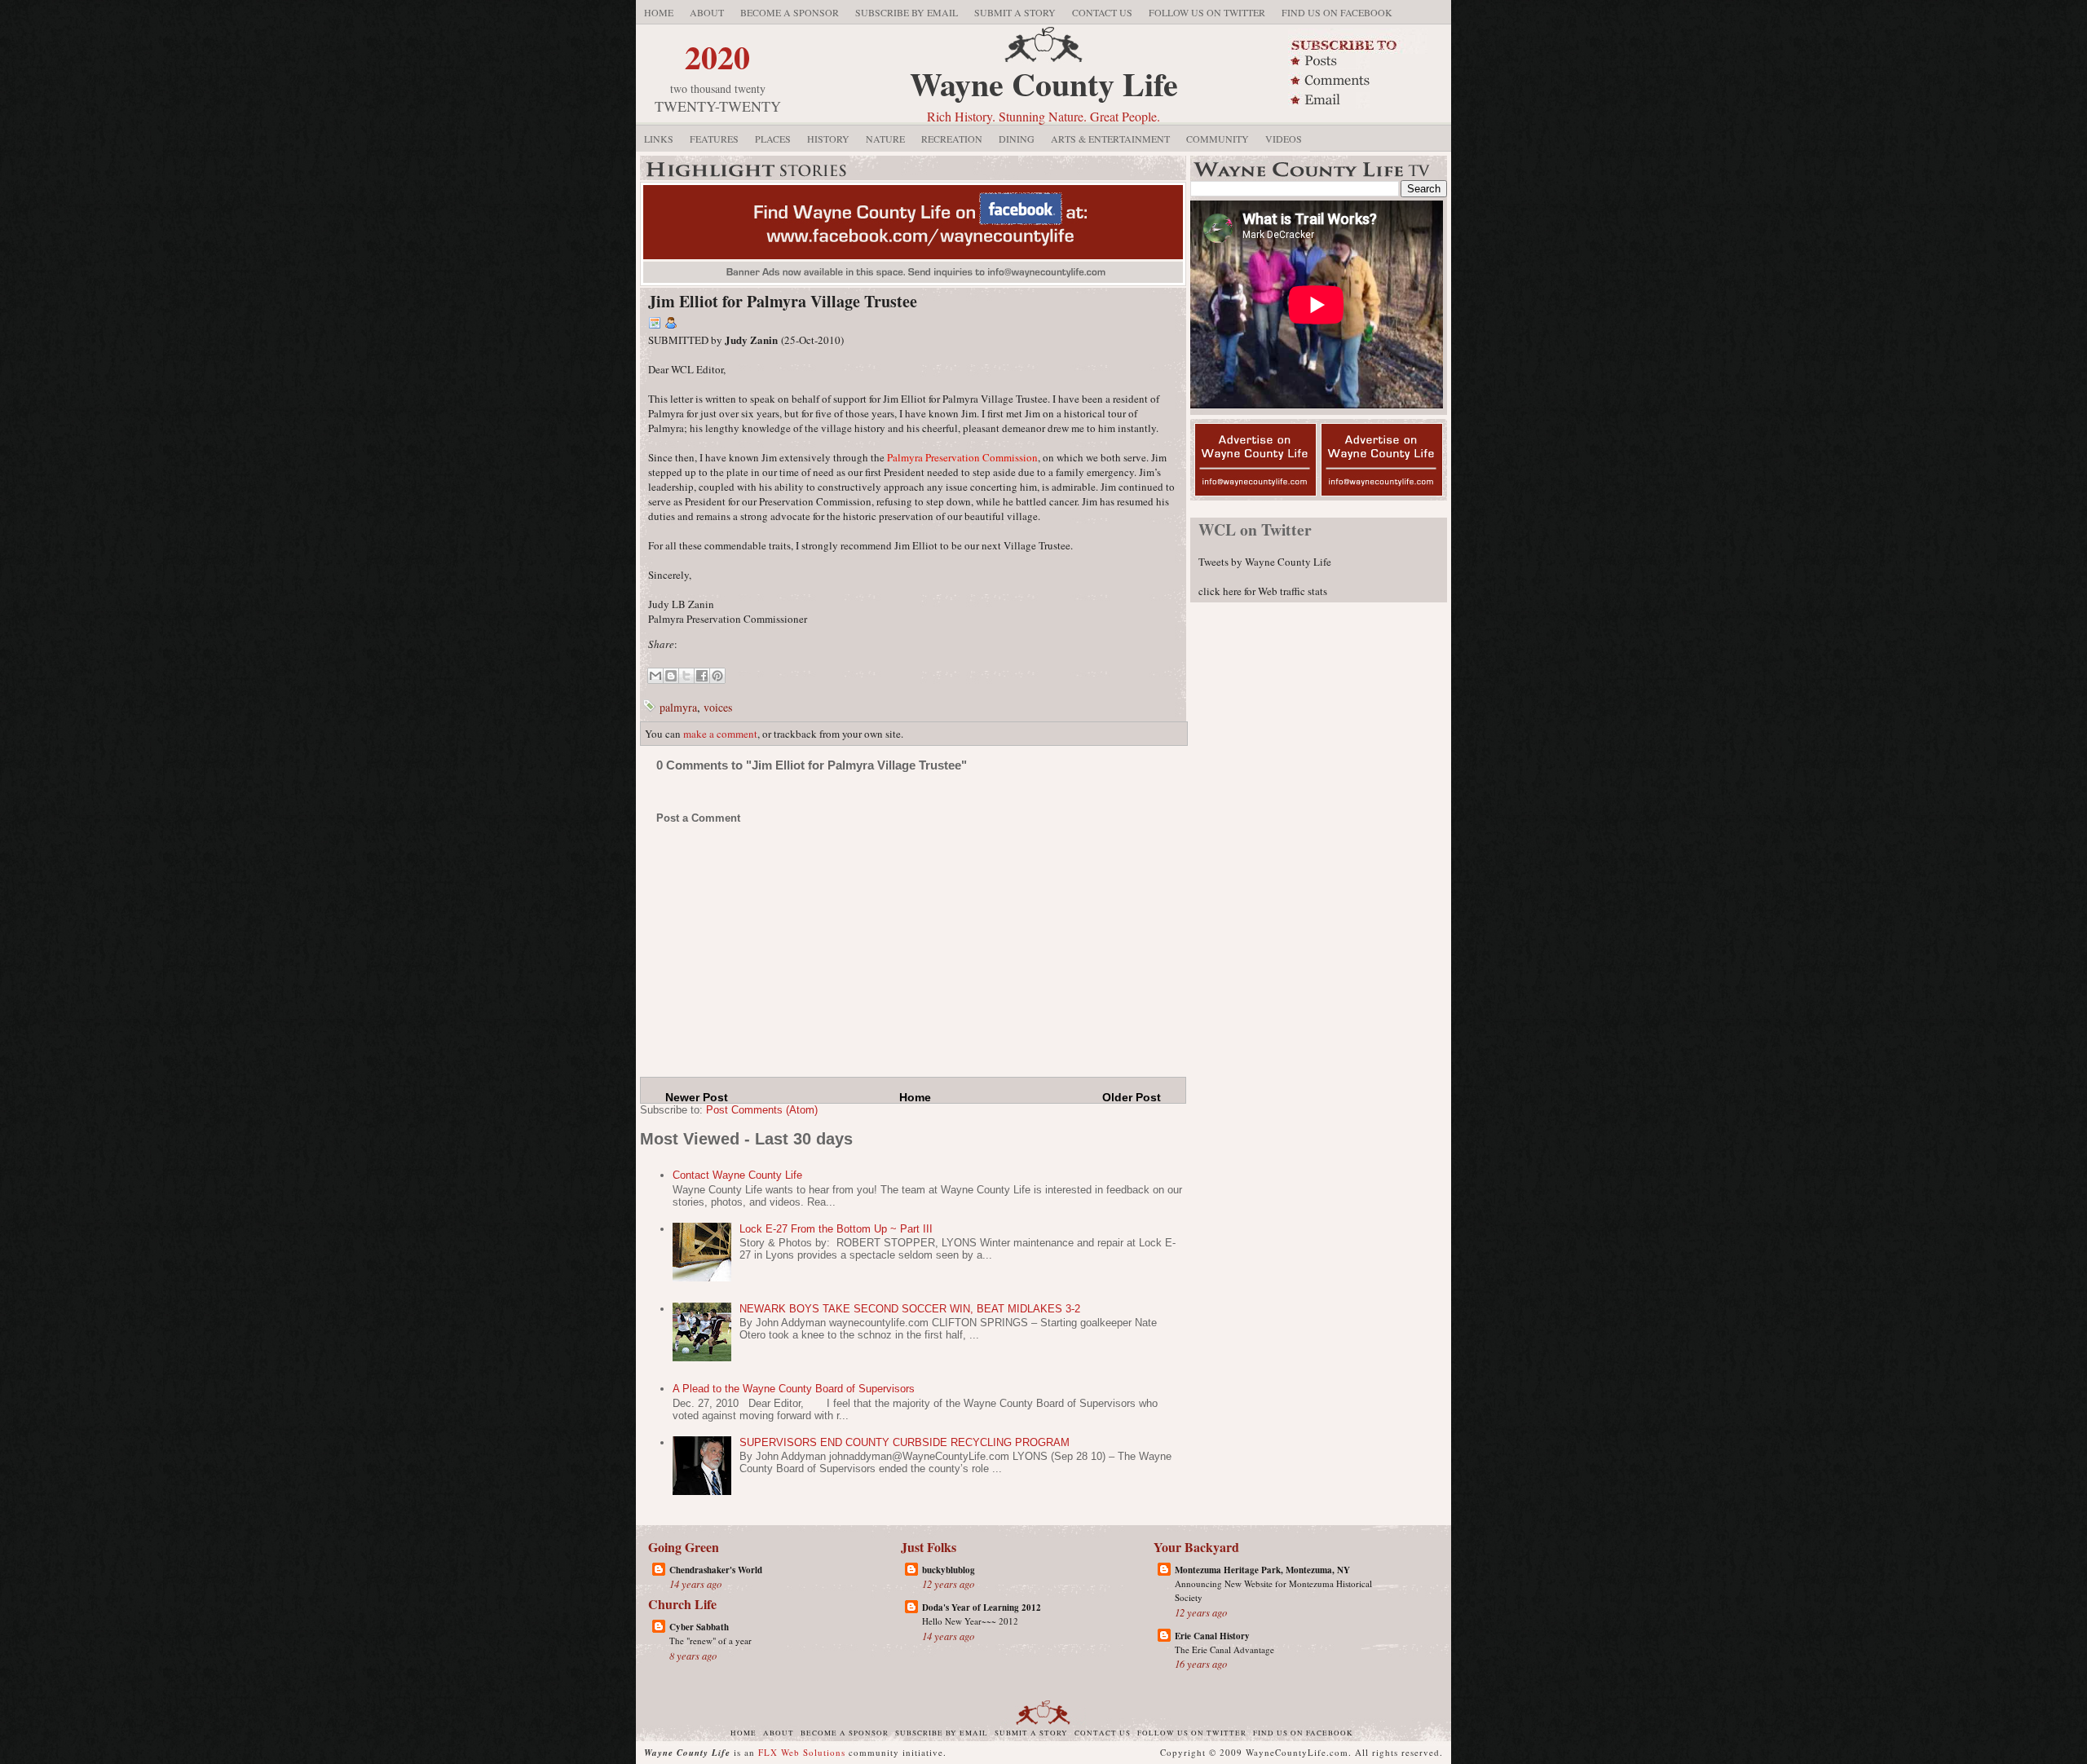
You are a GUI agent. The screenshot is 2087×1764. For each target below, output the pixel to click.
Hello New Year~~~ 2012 (970, 1621)
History (828, 139)
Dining (1017, 139)
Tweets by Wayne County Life (1265, 562)
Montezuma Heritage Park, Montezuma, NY (1262, 1570)
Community (1218, 139)
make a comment (720, 734)
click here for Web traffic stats (1263, 591)
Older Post (1132, 1097)
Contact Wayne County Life (737, 1175)
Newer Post (697, 1097)
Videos (1284, 139)
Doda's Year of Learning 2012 (982, 1607)
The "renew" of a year (710, 1641)
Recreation (952, 139)
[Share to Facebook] (702, 676)
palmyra (678, 707)
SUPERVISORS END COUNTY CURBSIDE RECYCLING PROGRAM (905, 1442)
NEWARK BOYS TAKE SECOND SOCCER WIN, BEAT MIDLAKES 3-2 (910, 1309)
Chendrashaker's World (716, 1570)
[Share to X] (686, 676)
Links (659, 139)
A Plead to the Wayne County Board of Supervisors (794, 1389)
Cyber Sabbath (699, 1627)
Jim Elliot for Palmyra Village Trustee (783, 301)
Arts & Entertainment (1110, 139)
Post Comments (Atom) (762, 1110)
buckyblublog (949, 1570)
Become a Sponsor (790, 12)
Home (659, 12)
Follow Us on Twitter (1207, 12)
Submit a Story (1015, 12)
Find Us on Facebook (1337, 12)
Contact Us (1102, 12)
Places (773, 139)
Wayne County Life (1044, 84)
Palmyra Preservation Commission (962, 457)
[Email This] (655, 676)
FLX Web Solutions (802, 1752)
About (707, 12)
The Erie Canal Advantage (1224, 1649)
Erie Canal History (1212, 1636)
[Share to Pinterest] (717, 676)
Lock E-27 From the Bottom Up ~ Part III (836, 1229)
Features (714, 139)
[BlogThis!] (671, 676)
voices (718, 707)
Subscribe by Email (907, 12)
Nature (885, 139)
